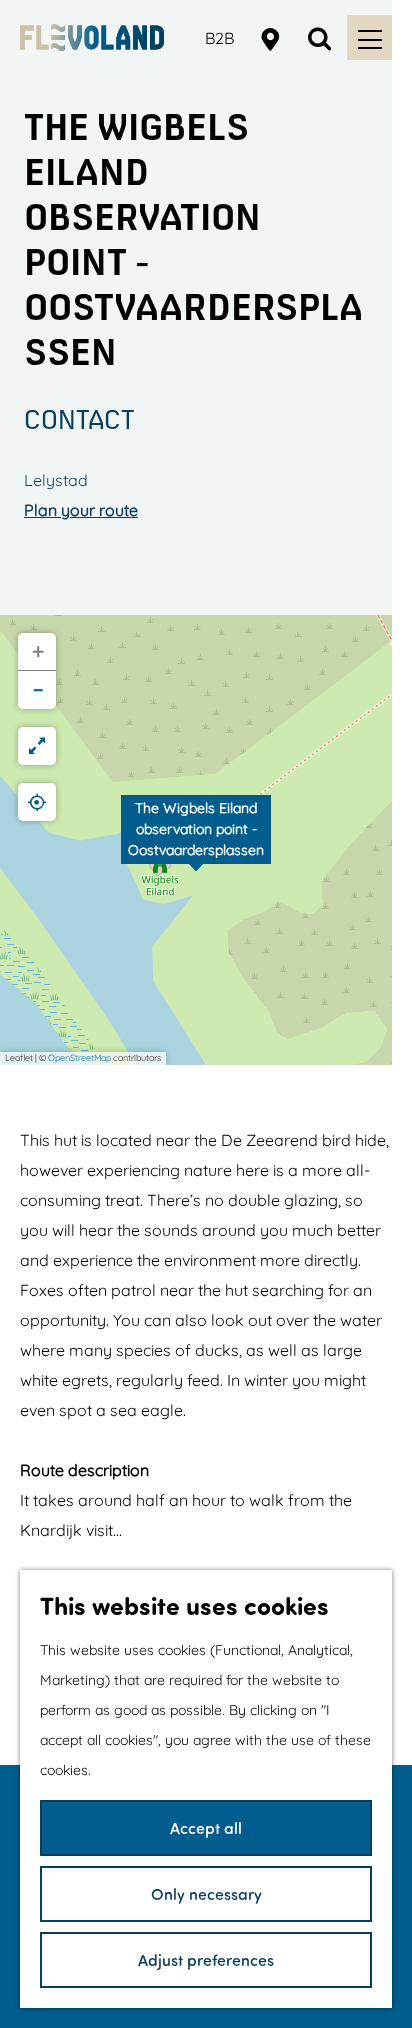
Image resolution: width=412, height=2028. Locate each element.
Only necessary (206, 1893)
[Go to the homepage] (92, 37)
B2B (219, 38)
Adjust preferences (206, 1959)
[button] (196, 840)
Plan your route (81, 510)
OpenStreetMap (79, 1057)
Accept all (206, 1827)
